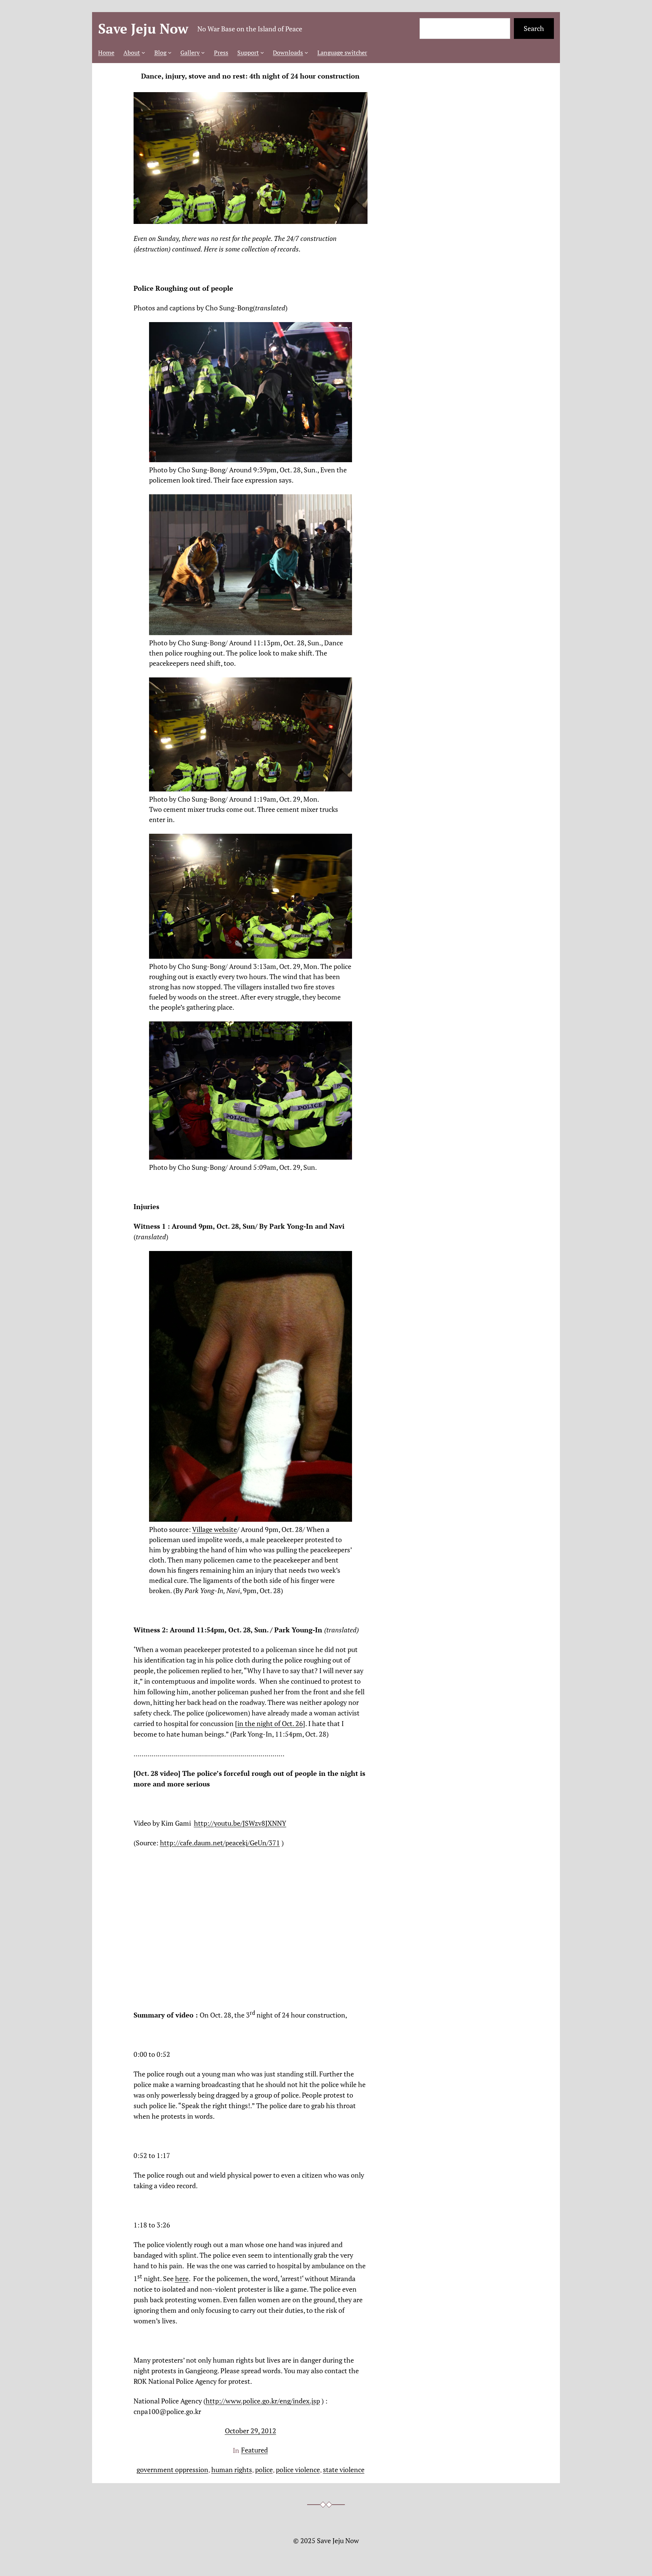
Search (534, 28)
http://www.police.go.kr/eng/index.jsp (263, 2401)
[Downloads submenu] (306, 52)
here (182, 2278)
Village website (215, 1529)
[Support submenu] (262, 52)
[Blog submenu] (170, 52)
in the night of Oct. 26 (270, 1723)
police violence (298, 2470)
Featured (254, 2450)
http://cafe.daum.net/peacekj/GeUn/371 (220, 1843)
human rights (232, 2470)
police (264, 2470)
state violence (344, 2470)
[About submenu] (143, 52)
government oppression (172, 2470)
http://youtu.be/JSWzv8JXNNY (240, 1823)
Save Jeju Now (143, 29)
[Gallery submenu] (203, 52)
